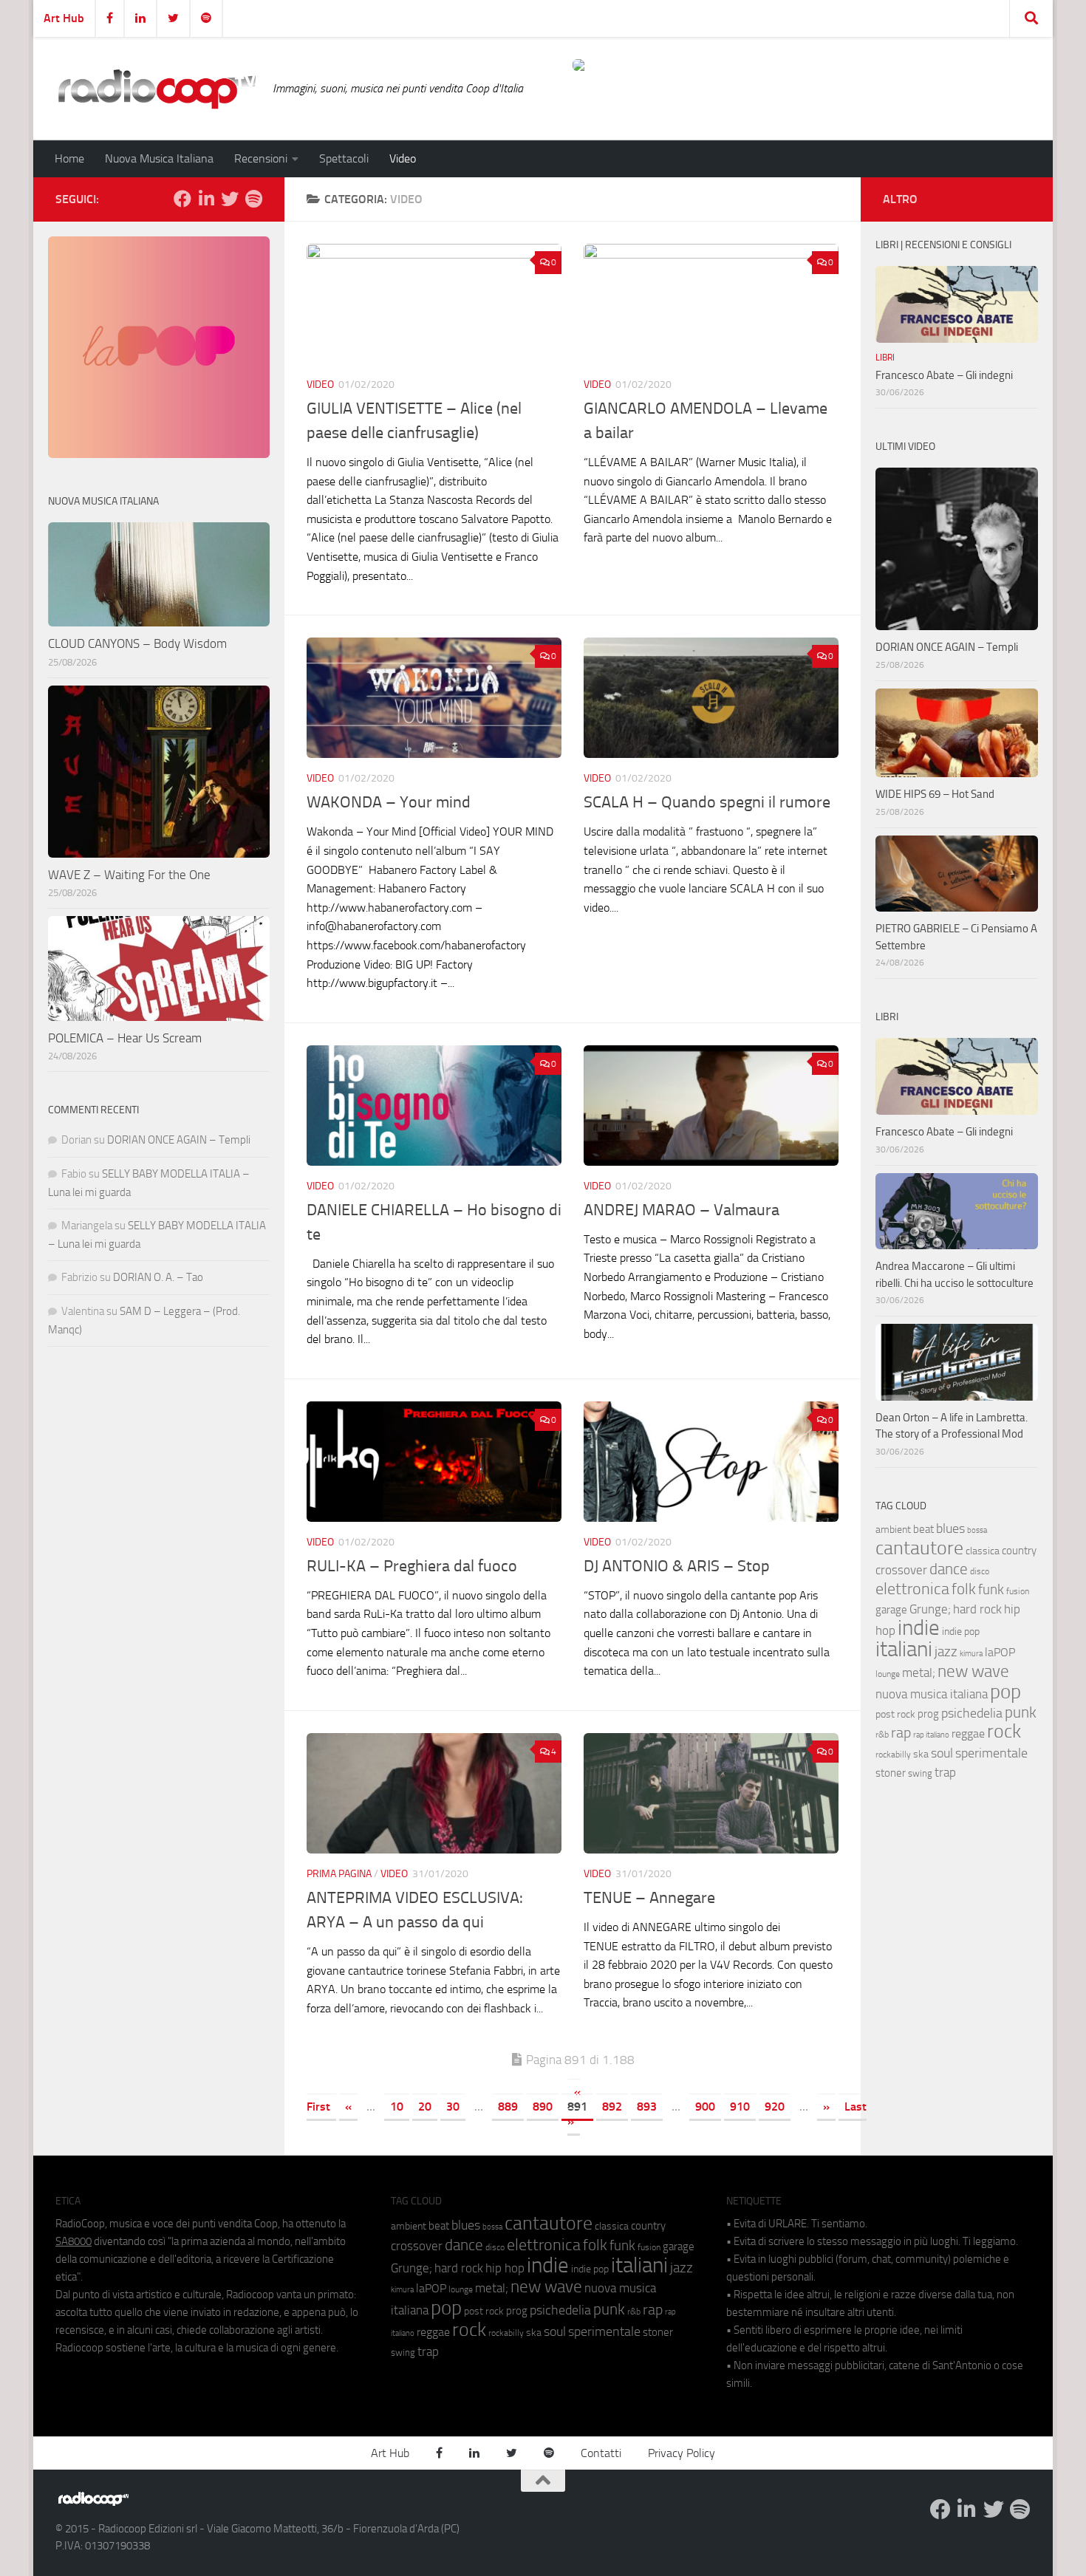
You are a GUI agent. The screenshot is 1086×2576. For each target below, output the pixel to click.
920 (775, 2107)
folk (964, 1589)
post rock (895, 1714)
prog (928, 1714)
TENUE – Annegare (649, 1898)
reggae (968, 1733)
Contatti (601, 2453)
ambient (893, 1530)
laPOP (1000, 1653)
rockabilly (893, 1755)
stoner (891, 1773)
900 (705, 2107)
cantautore (919, 1548)
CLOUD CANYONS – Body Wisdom (137, 643)
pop (1005, 1692)
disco (980, 1571)
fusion (1018, 1591)
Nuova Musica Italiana (159, 158)
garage (891, 1610)
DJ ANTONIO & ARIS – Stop (677, 1566)
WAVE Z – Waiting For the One (129, 875)
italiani (904, 1649)
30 (453, 2107)
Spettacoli (344, 158)
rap (901, 1733)
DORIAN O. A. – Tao (158, 1277)
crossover (901, 1570)
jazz (946, 1652)
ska (921, 1754)
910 (740, 2107)
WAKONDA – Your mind (389, 802)
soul (942, 1753)
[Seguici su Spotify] (253, 199)
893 (647, 2107)
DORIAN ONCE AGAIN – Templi (179, 1140)
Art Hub (64, 18)
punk (1021, 1712)
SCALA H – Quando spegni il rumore (707, 802)
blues (950, 1528)
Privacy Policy (682, 2453)
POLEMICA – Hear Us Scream (125, 1038)
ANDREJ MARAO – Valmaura (682, 1210)
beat (923, 1529)
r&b (882, 1734)
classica (983, 1551)
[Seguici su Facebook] (182, 199)
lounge (888, 1674)
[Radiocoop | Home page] (157, 89)
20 (425, 2107)
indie (919, 1627)
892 (612, 2107)
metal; (919, 1673)
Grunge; (930, 1609)
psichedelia (972, 1713)
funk (991, 1590)
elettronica (912, 1589)
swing (920, 1773)
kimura (971, 1654)
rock (1004, 1731)
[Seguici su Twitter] (230, 199)
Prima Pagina (339, 1874)
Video (403, 158)
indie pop (961, 1632)
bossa (977, 1530)
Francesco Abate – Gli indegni (944, 375)
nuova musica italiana (932, 1694)
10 (397, 2107)
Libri (885, 358)
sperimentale (991, 1753)
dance (949, 1569)
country (1019, 1551)
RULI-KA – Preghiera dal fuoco (412, 1566)
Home (69, 158)
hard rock (977, 1609)
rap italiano (931, 1735)
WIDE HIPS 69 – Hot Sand (935, 794)
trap (945, 1772)
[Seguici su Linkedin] (206, 199)
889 (508, 2107)
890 (543, 2107)
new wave (973, 1671)
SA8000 (74, 2241)
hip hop (505, 2268)
